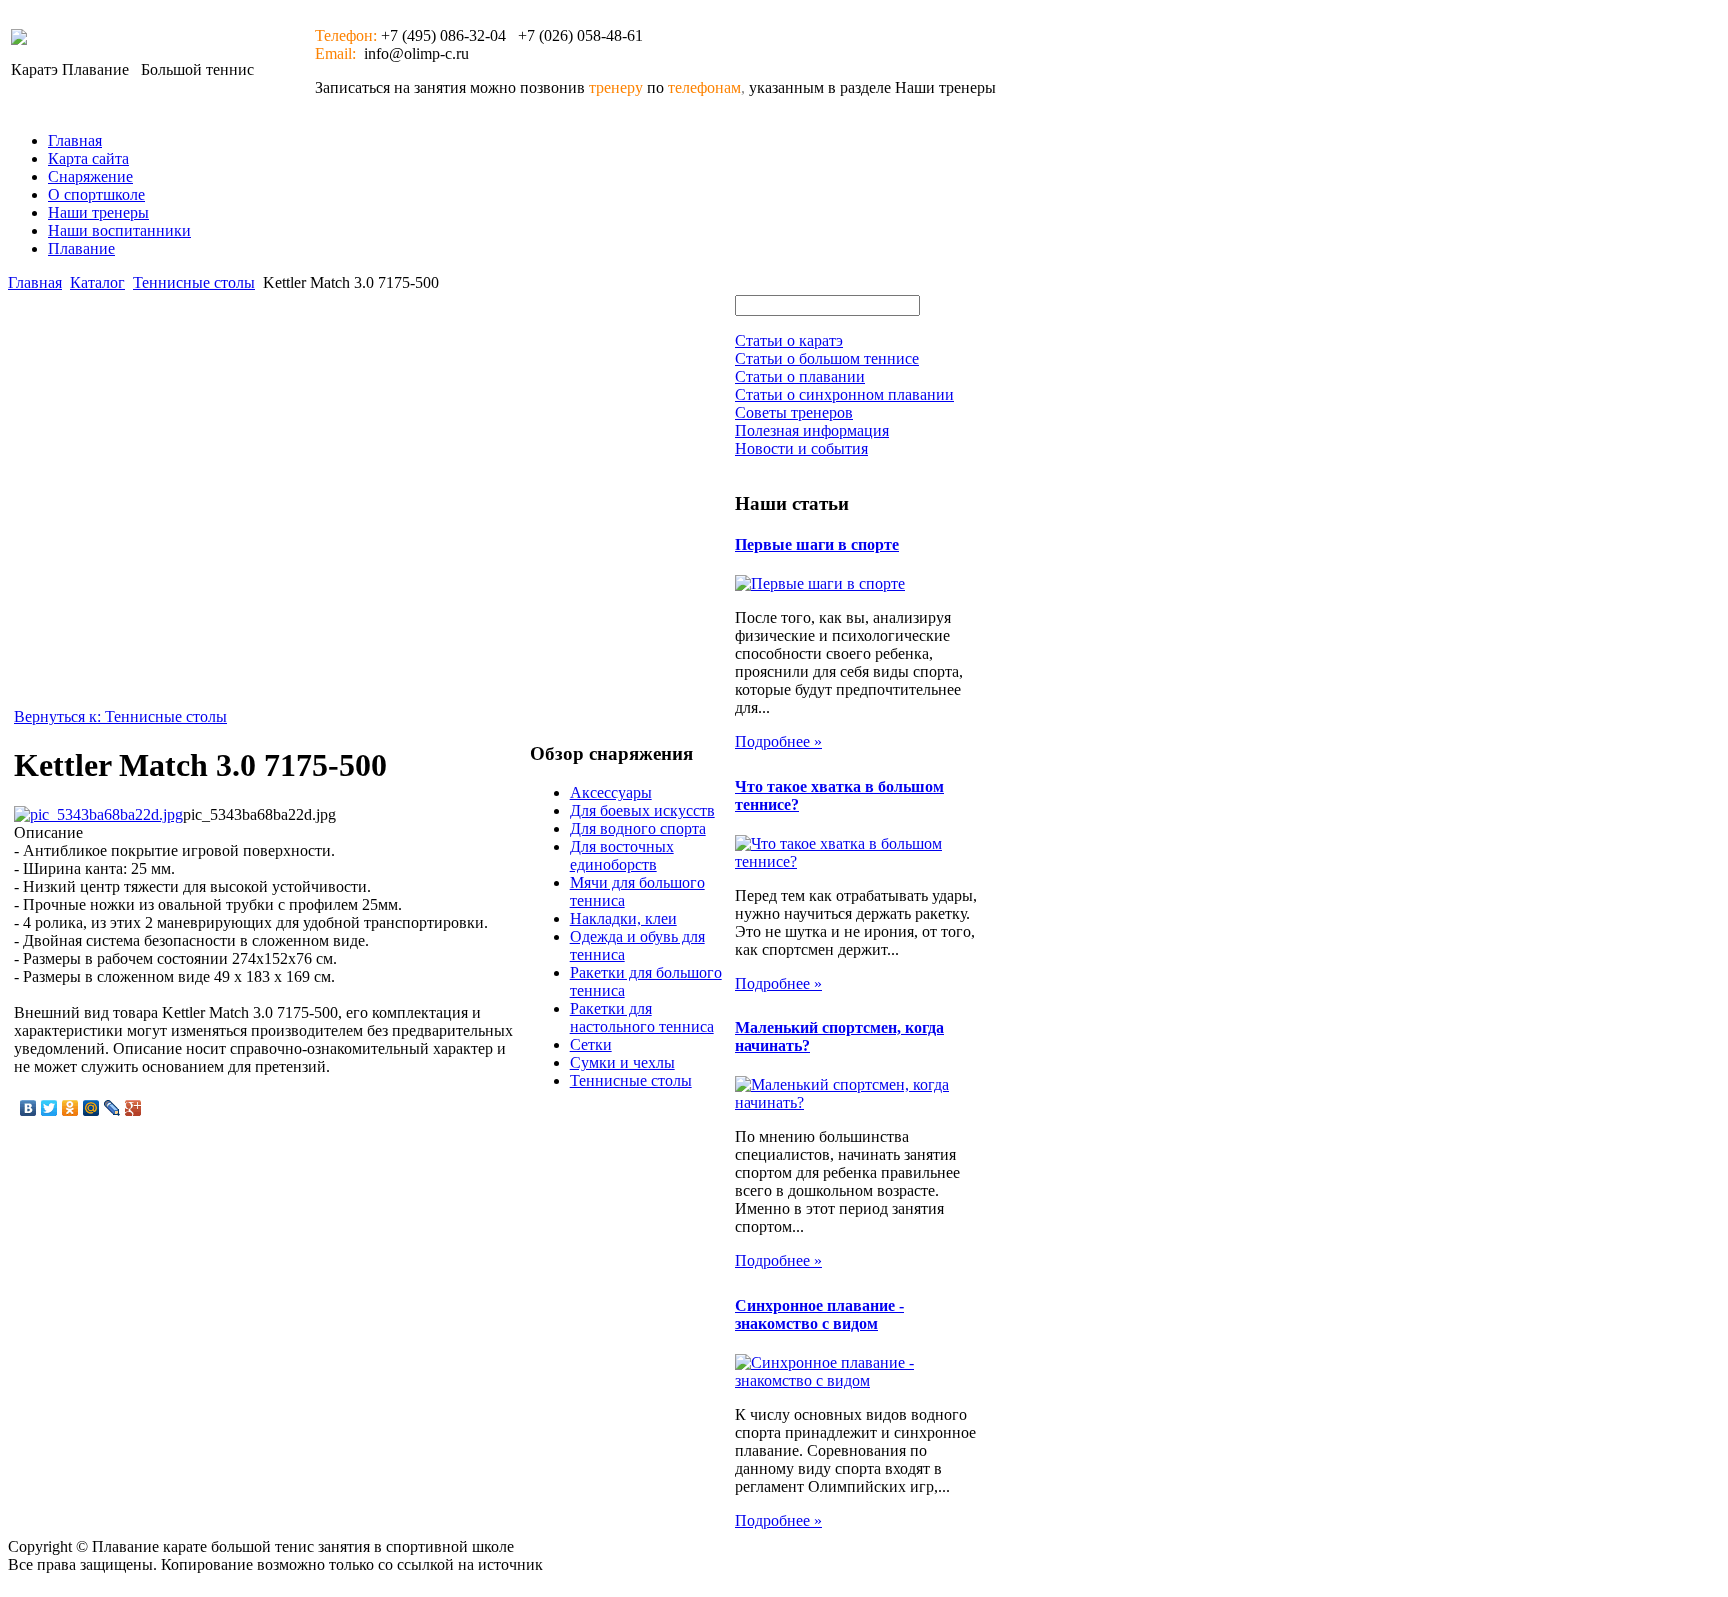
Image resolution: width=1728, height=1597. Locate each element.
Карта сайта (88, 158)
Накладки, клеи (623, 918)
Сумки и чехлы (622, 1062)
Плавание (81, 248)
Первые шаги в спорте (817, 544)
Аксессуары (611, 792)
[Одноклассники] (70, 1108)
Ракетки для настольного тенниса (642, 1017)
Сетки (591, 1044)
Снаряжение (90, 176)
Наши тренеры (98, 212)
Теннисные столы (194, 282)
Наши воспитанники (119, 230)
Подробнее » (778, 741)
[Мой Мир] (91, 1108)
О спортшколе (96, 194)
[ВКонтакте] (28, 1108)
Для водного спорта (638, 828)
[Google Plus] (133, 1108)
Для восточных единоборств (622, 855)
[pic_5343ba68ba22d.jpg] (98, 814)
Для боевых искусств (642, 810)
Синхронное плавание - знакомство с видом (819, 1314)
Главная (75, 140)
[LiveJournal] (112, 1108)
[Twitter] (49, 1108)
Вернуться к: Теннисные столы (120, 716)
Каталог (97, 282)
